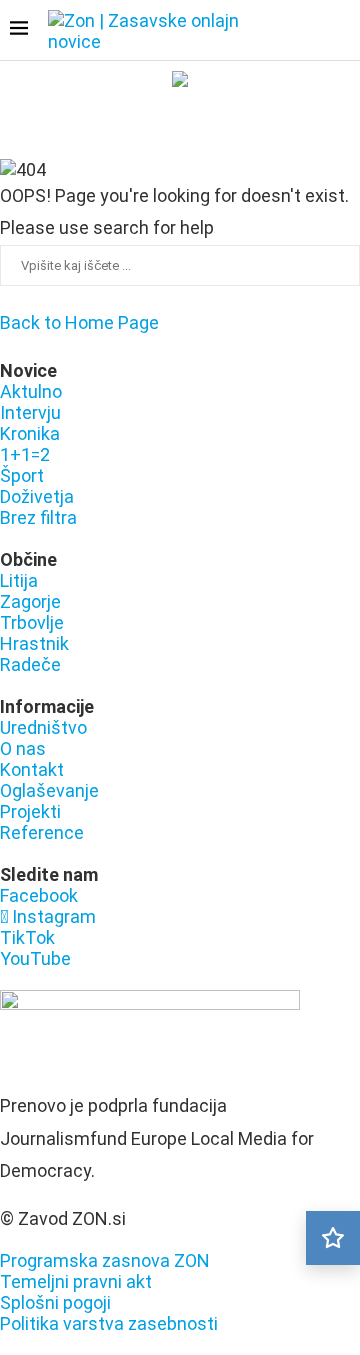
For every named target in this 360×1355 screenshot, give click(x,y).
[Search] (340, 32)
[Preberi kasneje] (333, 1238)
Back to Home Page (79, 322)
